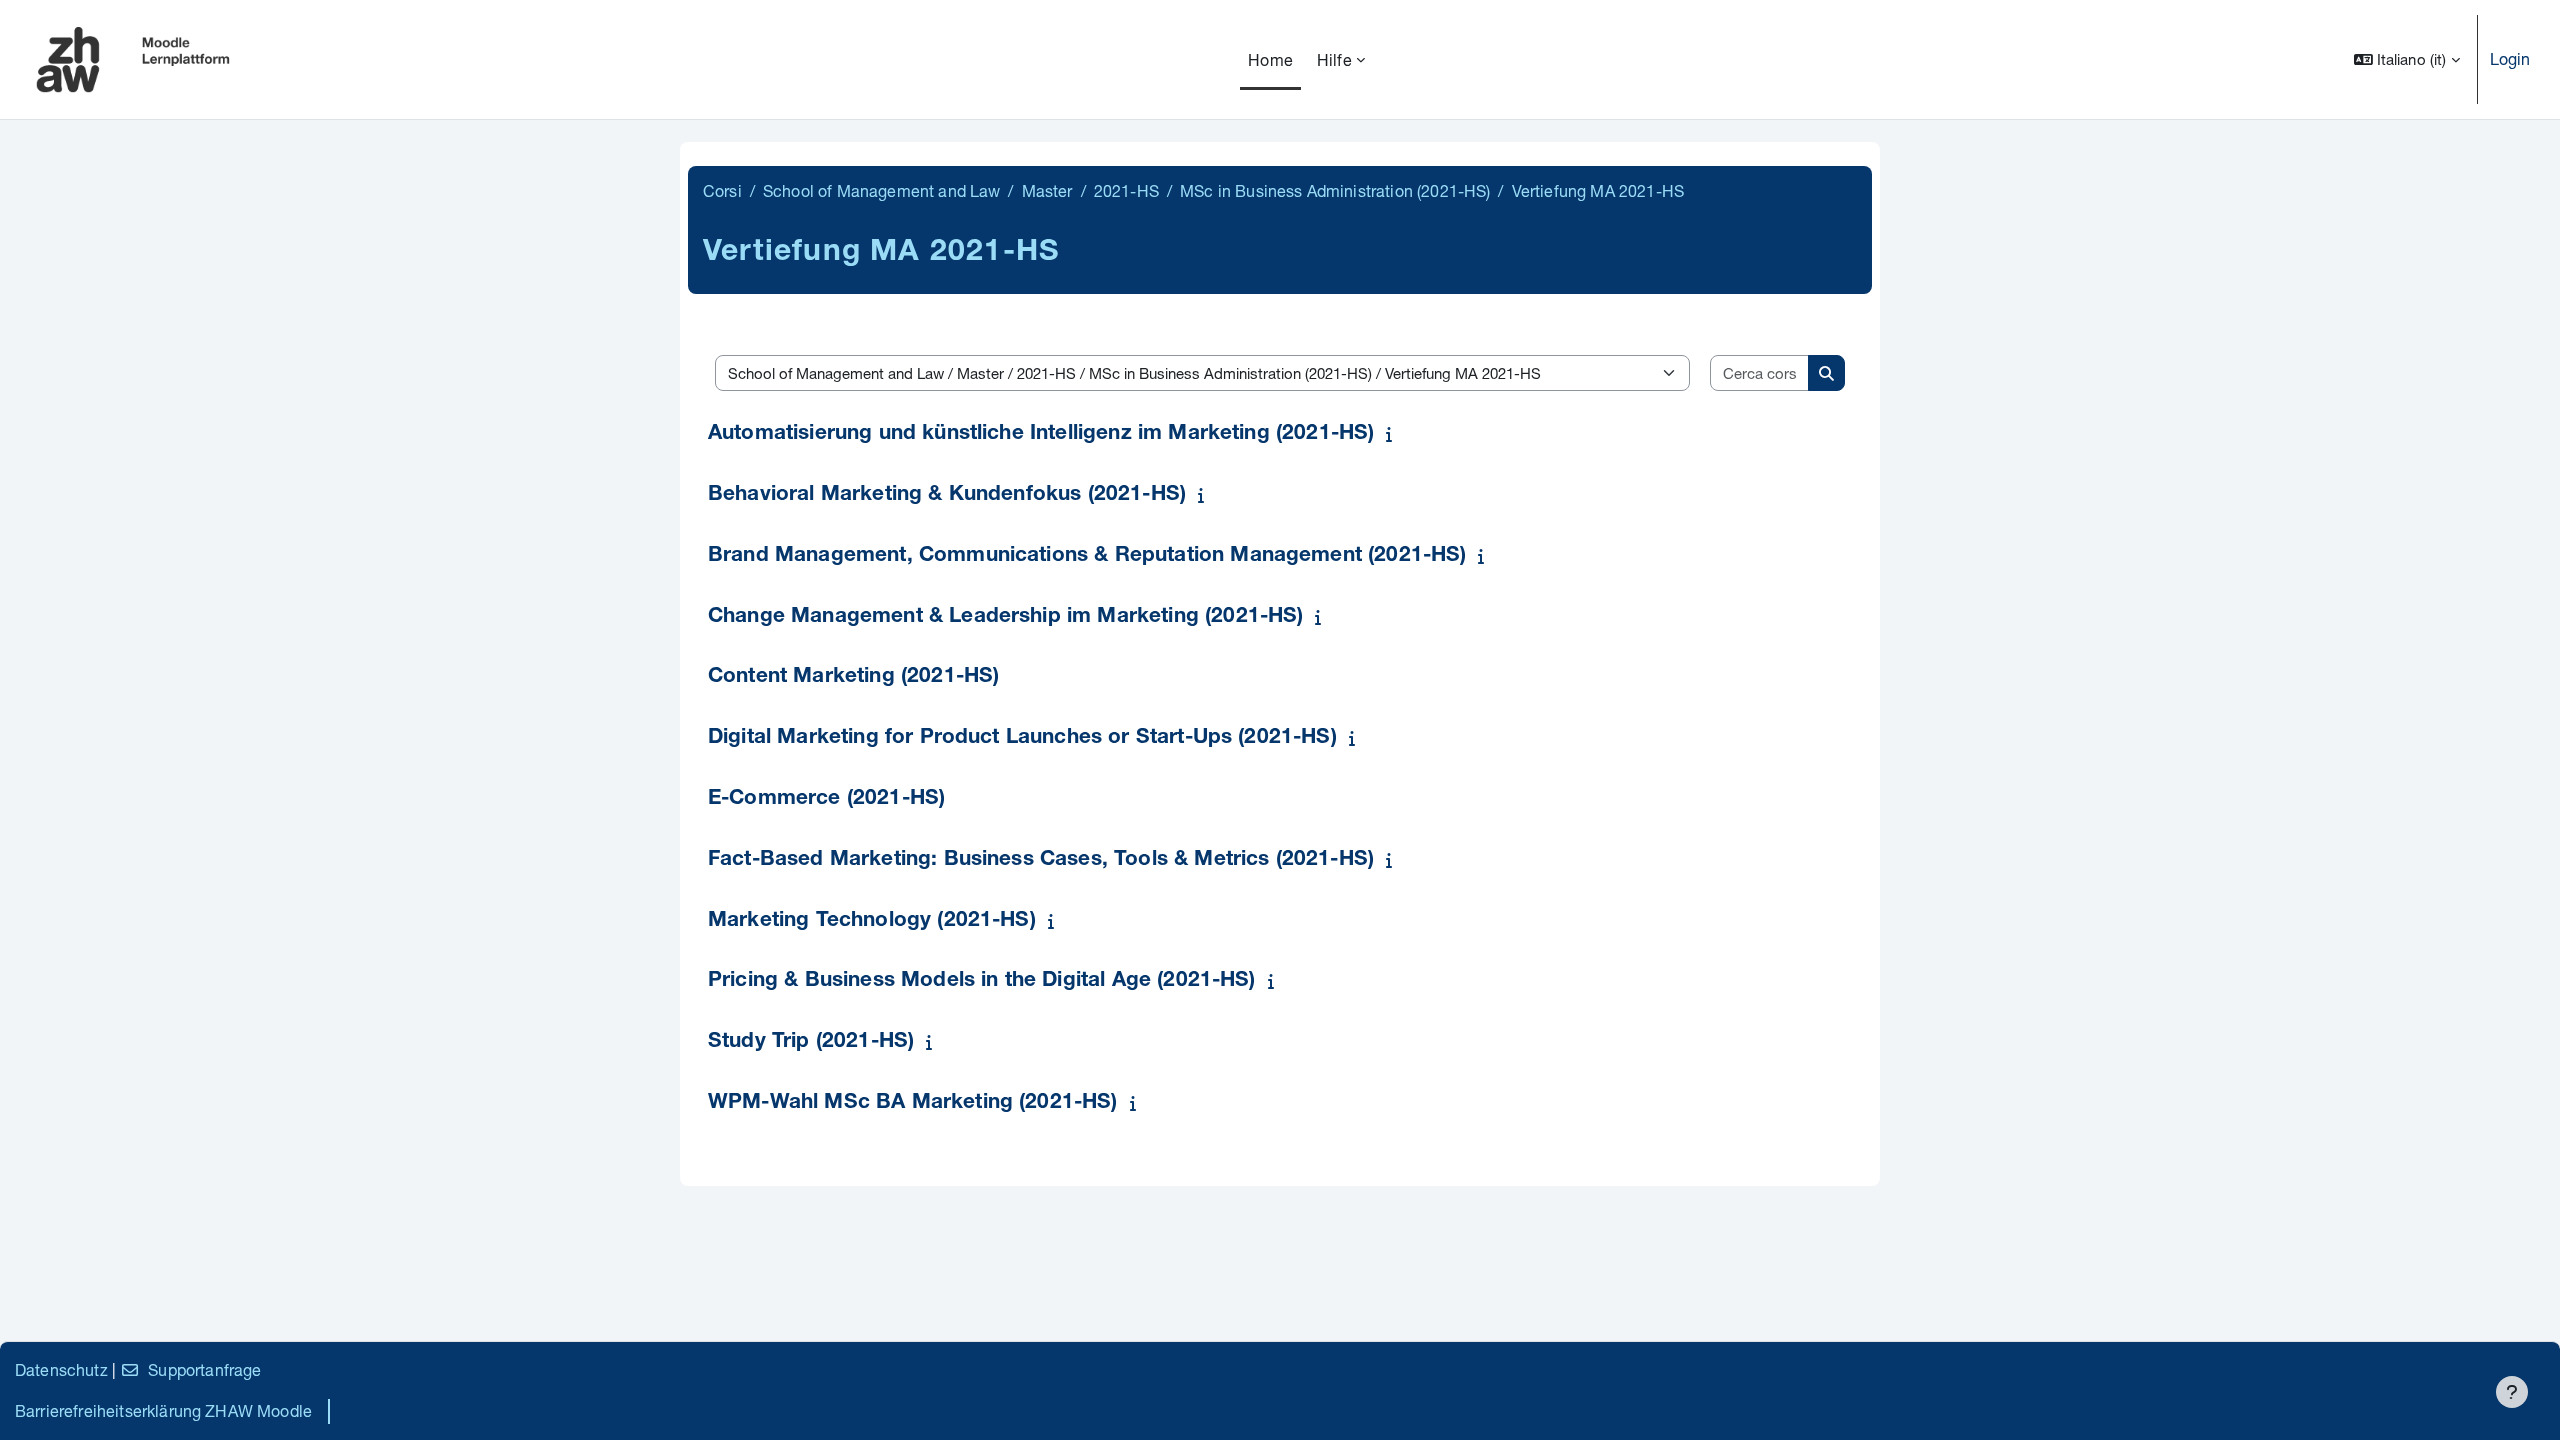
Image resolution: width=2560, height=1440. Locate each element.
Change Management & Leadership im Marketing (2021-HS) (1005, 617)
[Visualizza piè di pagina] (2512, 1392)
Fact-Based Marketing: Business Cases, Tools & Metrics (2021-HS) (1041, 860)
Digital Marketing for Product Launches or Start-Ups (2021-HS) (1022, 738)
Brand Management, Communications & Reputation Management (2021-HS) (1087, 556)
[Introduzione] (1393, 433)
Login (2510, 58)
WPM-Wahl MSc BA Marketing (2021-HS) (913, 1103)
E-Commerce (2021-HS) (826, 799)
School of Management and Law (881, 190)
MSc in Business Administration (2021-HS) (1335, 190)
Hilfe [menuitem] (1334, 59)
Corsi (722, 190)
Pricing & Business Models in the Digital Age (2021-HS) (982, 981)
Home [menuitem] (1270, 59)
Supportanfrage (204, 1369)
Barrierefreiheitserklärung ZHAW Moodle (163, 1410)
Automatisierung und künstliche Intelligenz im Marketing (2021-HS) (1041, 434)
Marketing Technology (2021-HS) (872, 921)
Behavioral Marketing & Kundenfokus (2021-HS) (947, 495)
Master (1047, 190)
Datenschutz (61, 1369)
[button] (2407, 59)
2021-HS (1126, 190)
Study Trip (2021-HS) (811, 1042)
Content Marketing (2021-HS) (853, 677)
